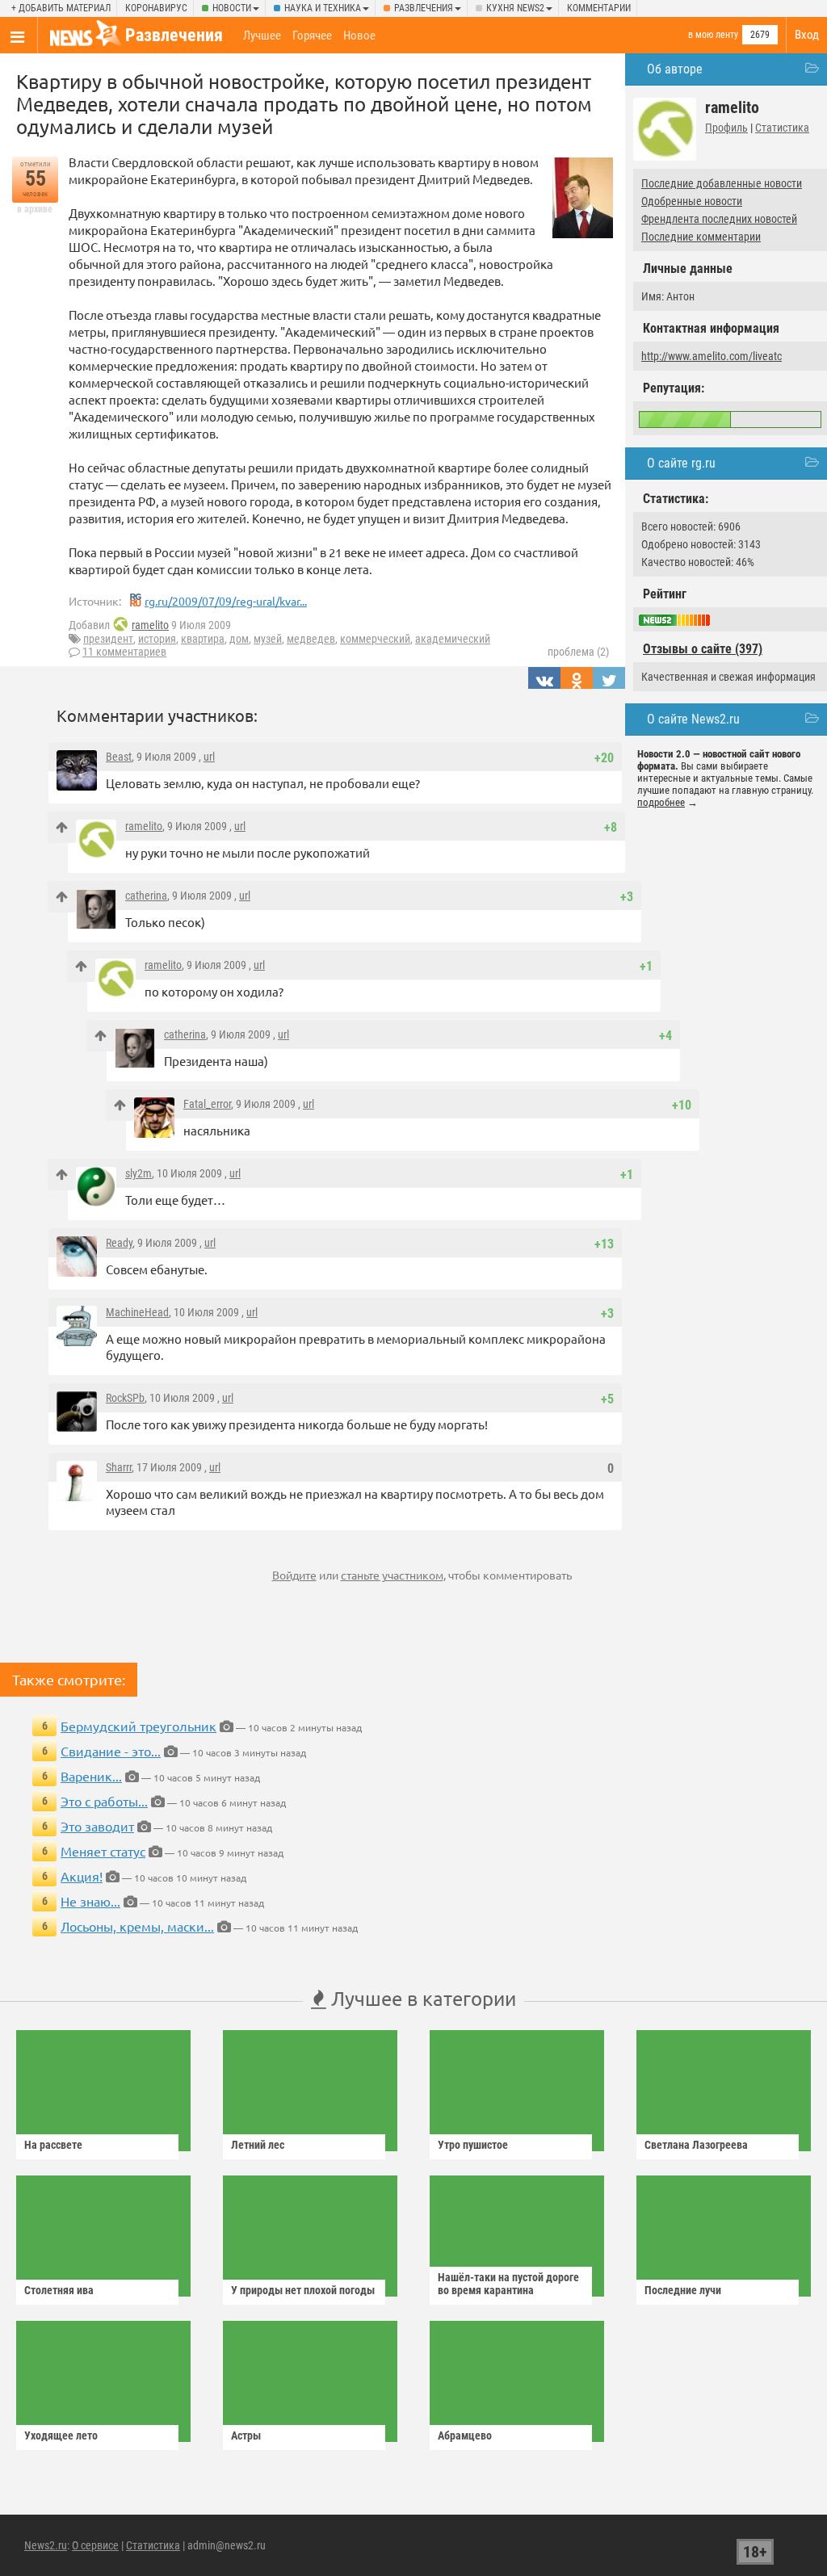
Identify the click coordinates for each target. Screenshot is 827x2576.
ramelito (150, 625)
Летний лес (258, 2145)
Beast (119, 757)
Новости (232, 8)
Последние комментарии (701, 237)
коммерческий (375, 639)
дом (239, 639)
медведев (311, 639)
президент (108, 639)
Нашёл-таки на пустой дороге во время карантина (508, 2284)
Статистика (782, 128)
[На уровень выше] (62, 827)
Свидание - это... (111, 1751)
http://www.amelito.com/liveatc (712, 356)
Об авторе (675, 69)
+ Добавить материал (61, 8)
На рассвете (53, 2145)
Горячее (312, 36)
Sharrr (119, 1467)
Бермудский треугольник (139, 1726)
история (157, 639)
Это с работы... (104, 1801)
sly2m (139, 1173)
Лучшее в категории (421, 1998)
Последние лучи (683, 2290)
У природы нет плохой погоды (303, 2290)
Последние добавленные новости (722, 183)
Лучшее (262, 36)
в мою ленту (713, 35)
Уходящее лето (61, 2435)
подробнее (661, 802)
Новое (359, 36)
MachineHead (137, 1312)
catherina (146, 896)
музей (268, 639)
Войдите (294, 1575)
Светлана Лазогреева (696, 2145)
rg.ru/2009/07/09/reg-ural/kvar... (226, 601)
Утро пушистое (473, 2145)
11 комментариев (124, 652)
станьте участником (392, 1575)
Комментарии (599, 8)
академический (453, 639)
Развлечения (424, 8)
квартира (203, 639)
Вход (807, 35)
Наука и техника (323, 8)
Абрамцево (465, 2435)
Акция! (82, 1876)
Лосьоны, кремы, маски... (137, 1926)
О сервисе (95, 2545)
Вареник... (91, 1776)
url (209, 757)
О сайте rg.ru (681, 463)
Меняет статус (103, 1851)
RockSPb (125, 1398)
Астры (246, 2435)
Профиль (726, 128)
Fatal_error (207, 1104)
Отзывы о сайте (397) (703, 649)
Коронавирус (156, 8)
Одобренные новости (692, 201)
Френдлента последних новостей (719, 219)
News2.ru (46, 2545)
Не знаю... (90, 1901)
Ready (119, 1243)
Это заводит (97, 1826)
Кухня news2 (515, 8)
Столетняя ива (59, 2290)
